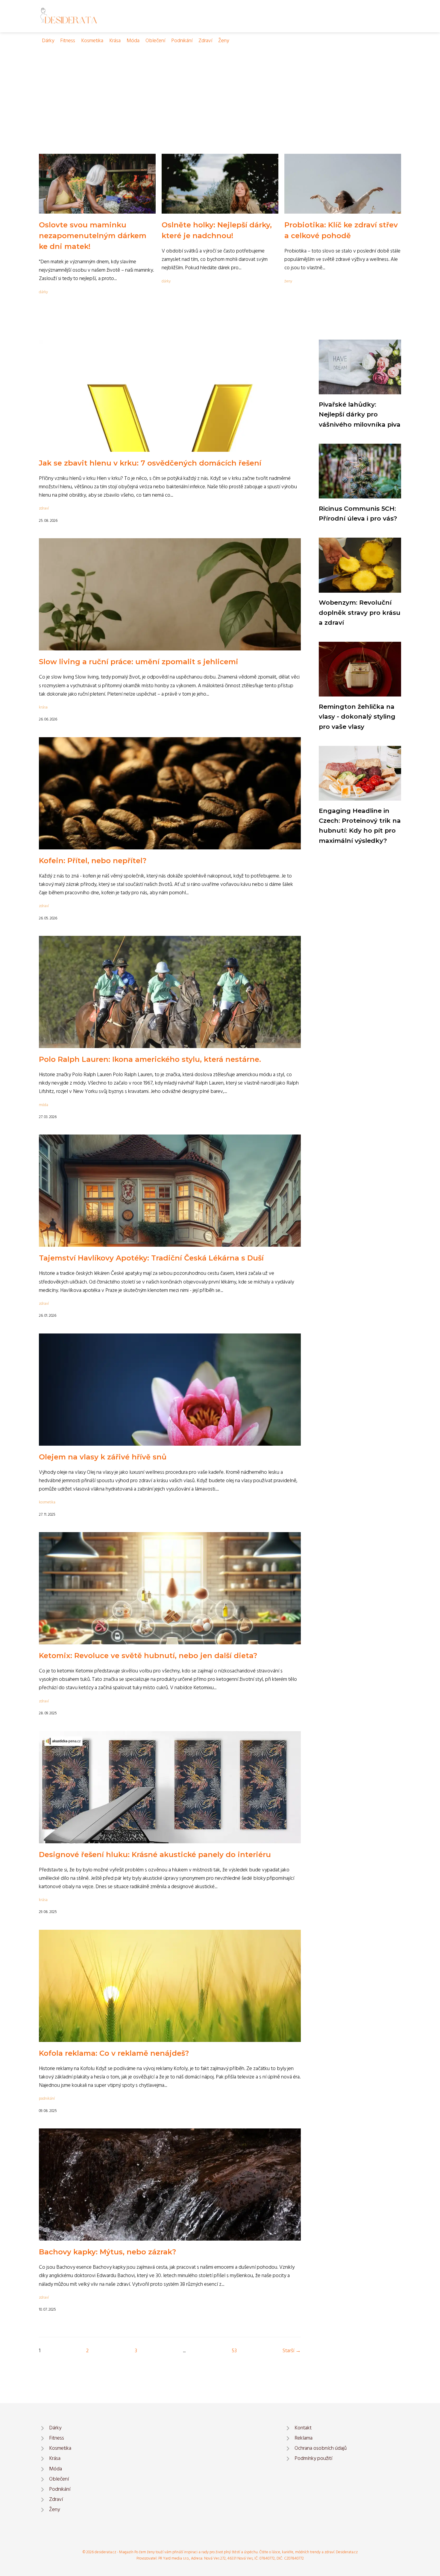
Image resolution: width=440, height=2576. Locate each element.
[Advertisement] (220, 90)
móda (44, 1105)
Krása (115, 41)
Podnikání (182, 41)
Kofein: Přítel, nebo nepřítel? (93, 861)
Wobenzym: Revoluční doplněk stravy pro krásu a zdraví (360, 612)
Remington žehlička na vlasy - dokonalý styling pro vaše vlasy (357, 717)
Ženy (224, 41)
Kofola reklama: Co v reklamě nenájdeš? (114, 2053)
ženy (288, 281)
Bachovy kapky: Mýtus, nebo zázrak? (107, 2252)
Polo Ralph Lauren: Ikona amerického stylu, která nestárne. (150, 1059)
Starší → (292, 2351)
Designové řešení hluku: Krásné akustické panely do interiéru (155, 1855)
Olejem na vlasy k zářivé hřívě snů (103, 1457)
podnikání (47, 2099)
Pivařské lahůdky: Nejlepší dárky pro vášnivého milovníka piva (360, 414)
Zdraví (205, 41)
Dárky (48, 41)
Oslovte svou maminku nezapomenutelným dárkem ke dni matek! (93, 236)
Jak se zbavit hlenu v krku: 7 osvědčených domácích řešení (150, 463)
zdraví (44, 508)
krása (43, 707)
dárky (43, 292)
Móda (133, 41)
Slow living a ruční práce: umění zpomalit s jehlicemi (139, 662)
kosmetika (47, 1502)
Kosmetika (92, 41)
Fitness (68, 41)
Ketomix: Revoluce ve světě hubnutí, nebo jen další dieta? (148, 1656)
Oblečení (155, 41)
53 (234, 2351)
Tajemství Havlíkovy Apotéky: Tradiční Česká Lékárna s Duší (151, 1258)
